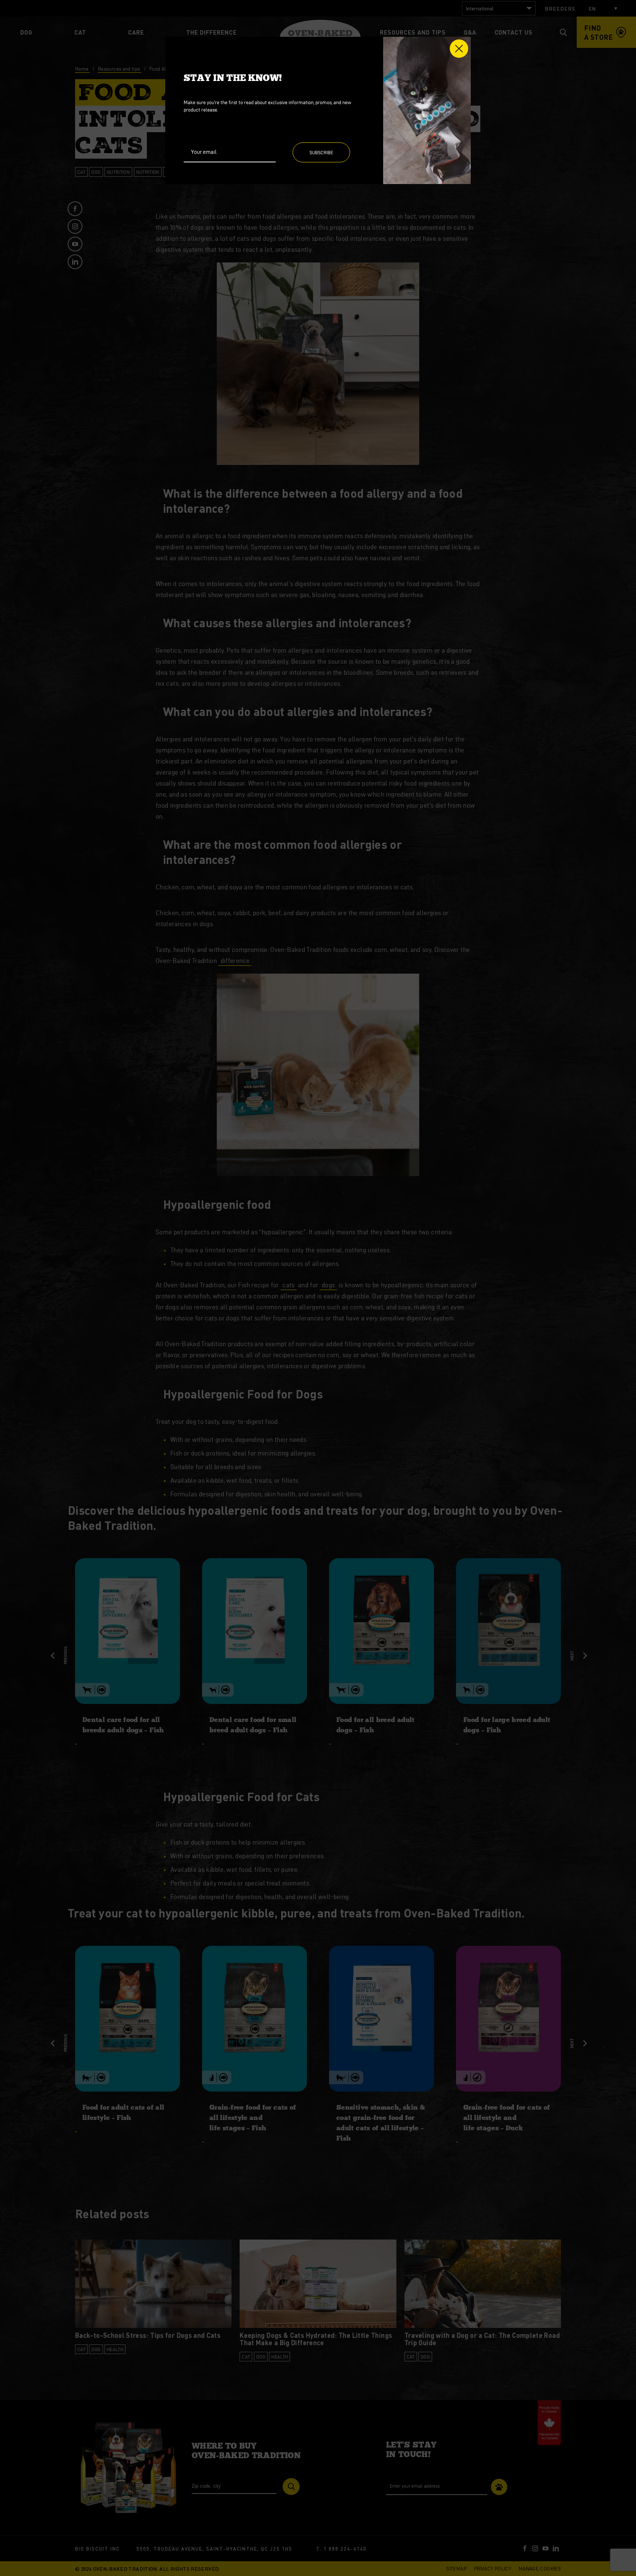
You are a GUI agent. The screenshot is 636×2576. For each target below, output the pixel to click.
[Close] (459, 49)
